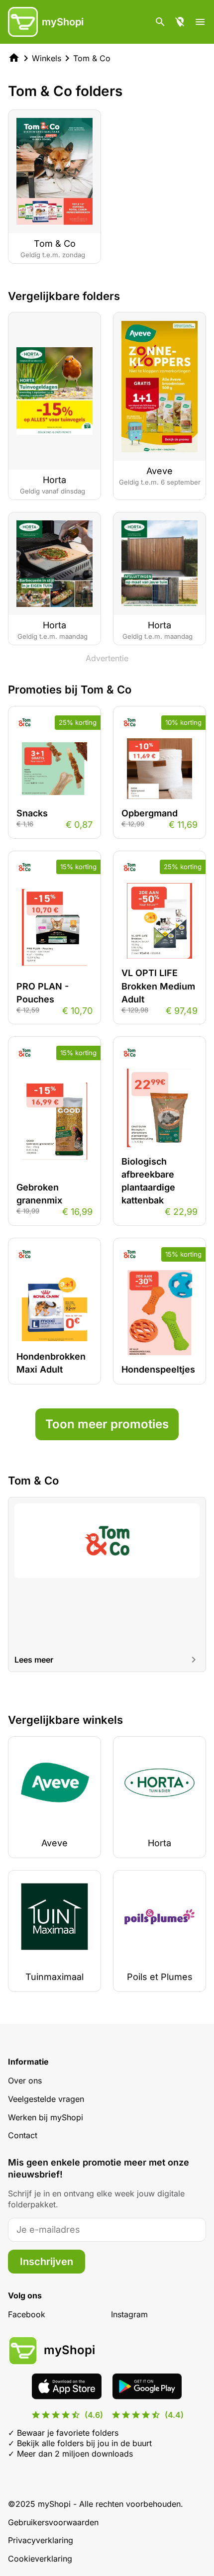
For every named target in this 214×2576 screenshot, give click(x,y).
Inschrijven (47, 2262)
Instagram (129, 2314)
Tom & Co (92, 58)
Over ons (25, 2081)
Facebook (27, 2314)
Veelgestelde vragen (46, 2099)
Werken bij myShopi (46, 2117)
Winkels (47, 58)
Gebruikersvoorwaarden (53, 2522)
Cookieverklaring (40, 2559)
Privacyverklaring (41, 2540)
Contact (23, 2135)
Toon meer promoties (107, 1424)
